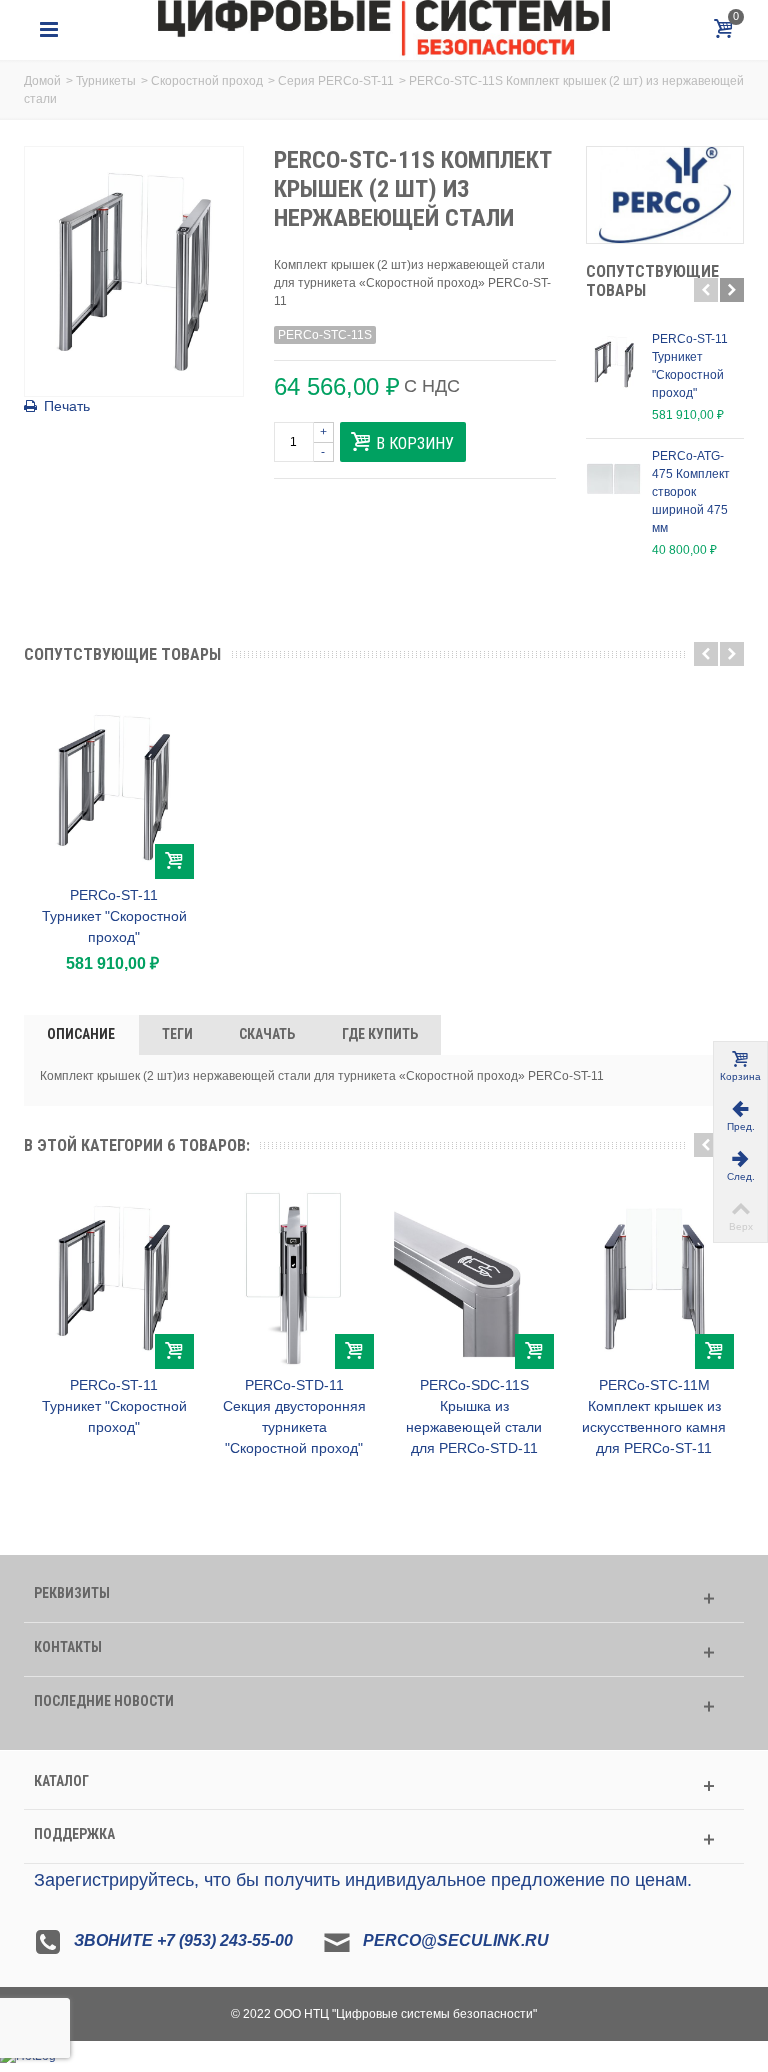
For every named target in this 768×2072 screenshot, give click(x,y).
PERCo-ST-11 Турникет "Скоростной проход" (690, 366)
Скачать (267, 1034)
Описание (81, 1034)
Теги (177, 1034)
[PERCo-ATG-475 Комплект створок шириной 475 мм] (614, 479)
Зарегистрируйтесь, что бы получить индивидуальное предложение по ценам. (363, 1880)
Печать (67, 406)
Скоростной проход (207, 81)
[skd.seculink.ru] (384, 29)
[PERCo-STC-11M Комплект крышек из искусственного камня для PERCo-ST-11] (654, 1278)
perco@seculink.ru (456, 1940)
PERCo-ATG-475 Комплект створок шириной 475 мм (691, 492)
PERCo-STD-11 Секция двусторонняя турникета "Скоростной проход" (294, 1416)
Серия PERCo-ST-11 (336, 81)
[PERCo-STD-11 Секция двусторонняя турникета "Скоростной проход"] (294, 1278)
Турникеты (106, 81)
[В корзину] (174, 861)
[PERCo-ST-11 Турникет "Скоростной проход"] (614, 362)
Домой (42, 81)
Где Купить (380, 1034)
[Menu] (49, 30)
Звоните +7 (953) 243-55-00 (183, 1940)
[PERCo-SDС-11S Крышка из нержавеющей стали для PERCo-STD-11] (474, 1278)
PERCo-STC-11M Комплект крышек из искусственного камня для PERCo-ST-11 (654, 1416)
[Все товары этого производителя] (665, 195)
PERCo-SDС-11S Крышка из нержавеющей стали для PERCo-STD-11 (474, 1416)
